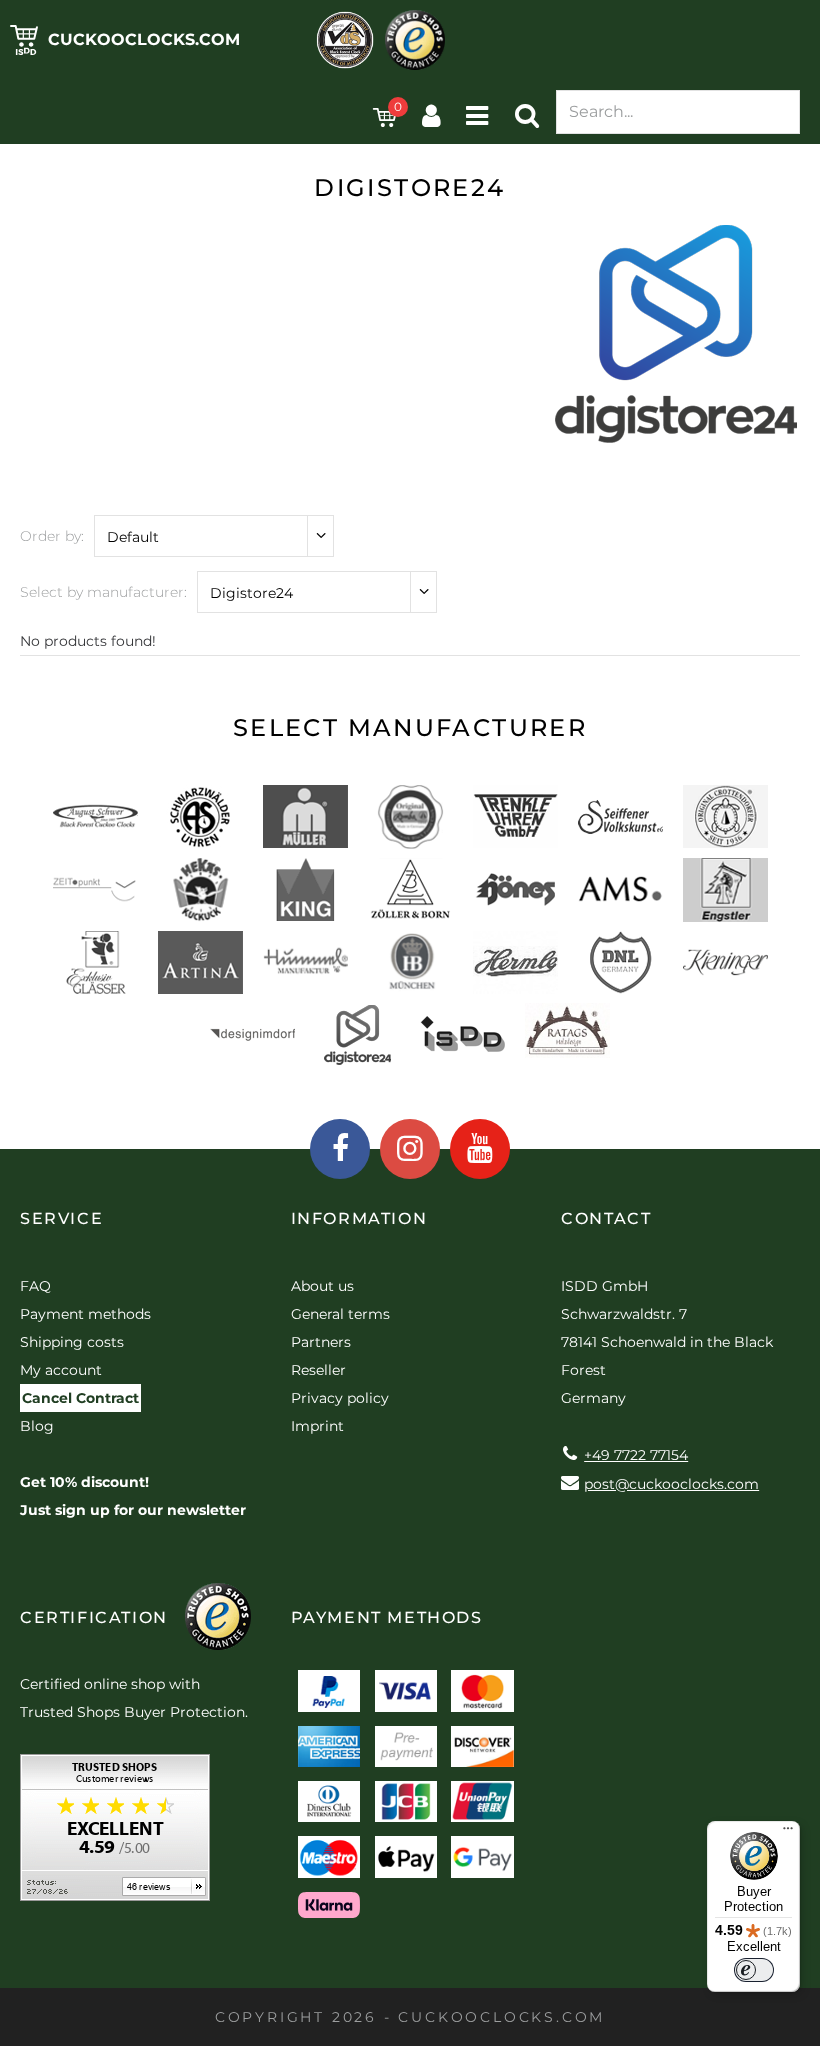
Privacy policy (340, 1398)
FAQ (35, 1286)
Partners (321, 1342)
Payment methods (85, 1314)
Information (359, 1218)
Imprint (317, 1426)
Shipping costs (72, 1342)
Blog (37, 1426)
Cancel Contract (80, 1398)
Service (61, 1218)
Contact (606, 1218)
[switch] (754, 1970)
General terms (340, 1314)
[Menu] (788, 1833)
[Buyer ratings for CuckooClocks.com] (115, 1834)
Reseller (318, 1370)
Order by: (52, 536)
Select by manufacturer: (103, 592)
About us (322, 1286)
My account (61, 1370)
